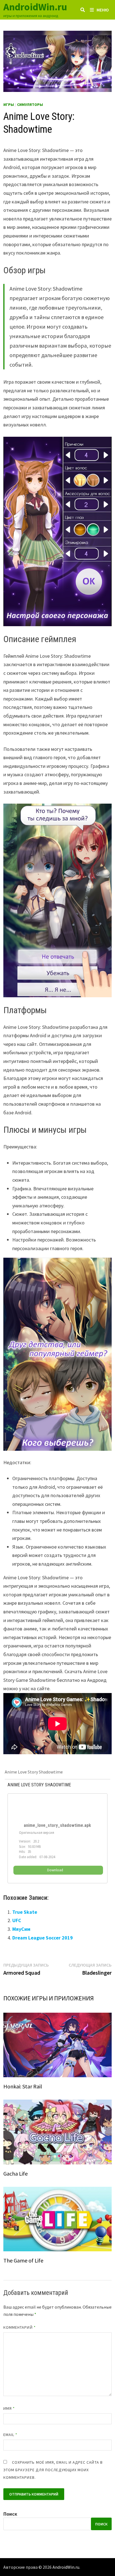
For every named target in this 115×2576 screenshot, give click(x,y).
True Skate (25, 1912)
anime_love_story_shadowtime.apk (57, 1825)
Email (10, 2435)
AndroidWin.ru (35, 7)
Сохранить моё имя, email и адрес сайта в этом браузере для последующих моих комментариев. (53, 2470)
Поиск (10, 2514)
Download (55, 1870)
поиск (101, 2524)
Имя (9, 2408)
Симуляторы (30, 105)
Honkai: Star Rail (23, 2086)
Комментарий (20, 2327)
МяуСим (21, 1929)
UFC (17, 1920)
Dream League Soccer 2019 (43, 1938)
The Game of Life (23, 2260)
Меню (103, 10)
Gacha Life (15, 2173)
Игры (9, 105)
